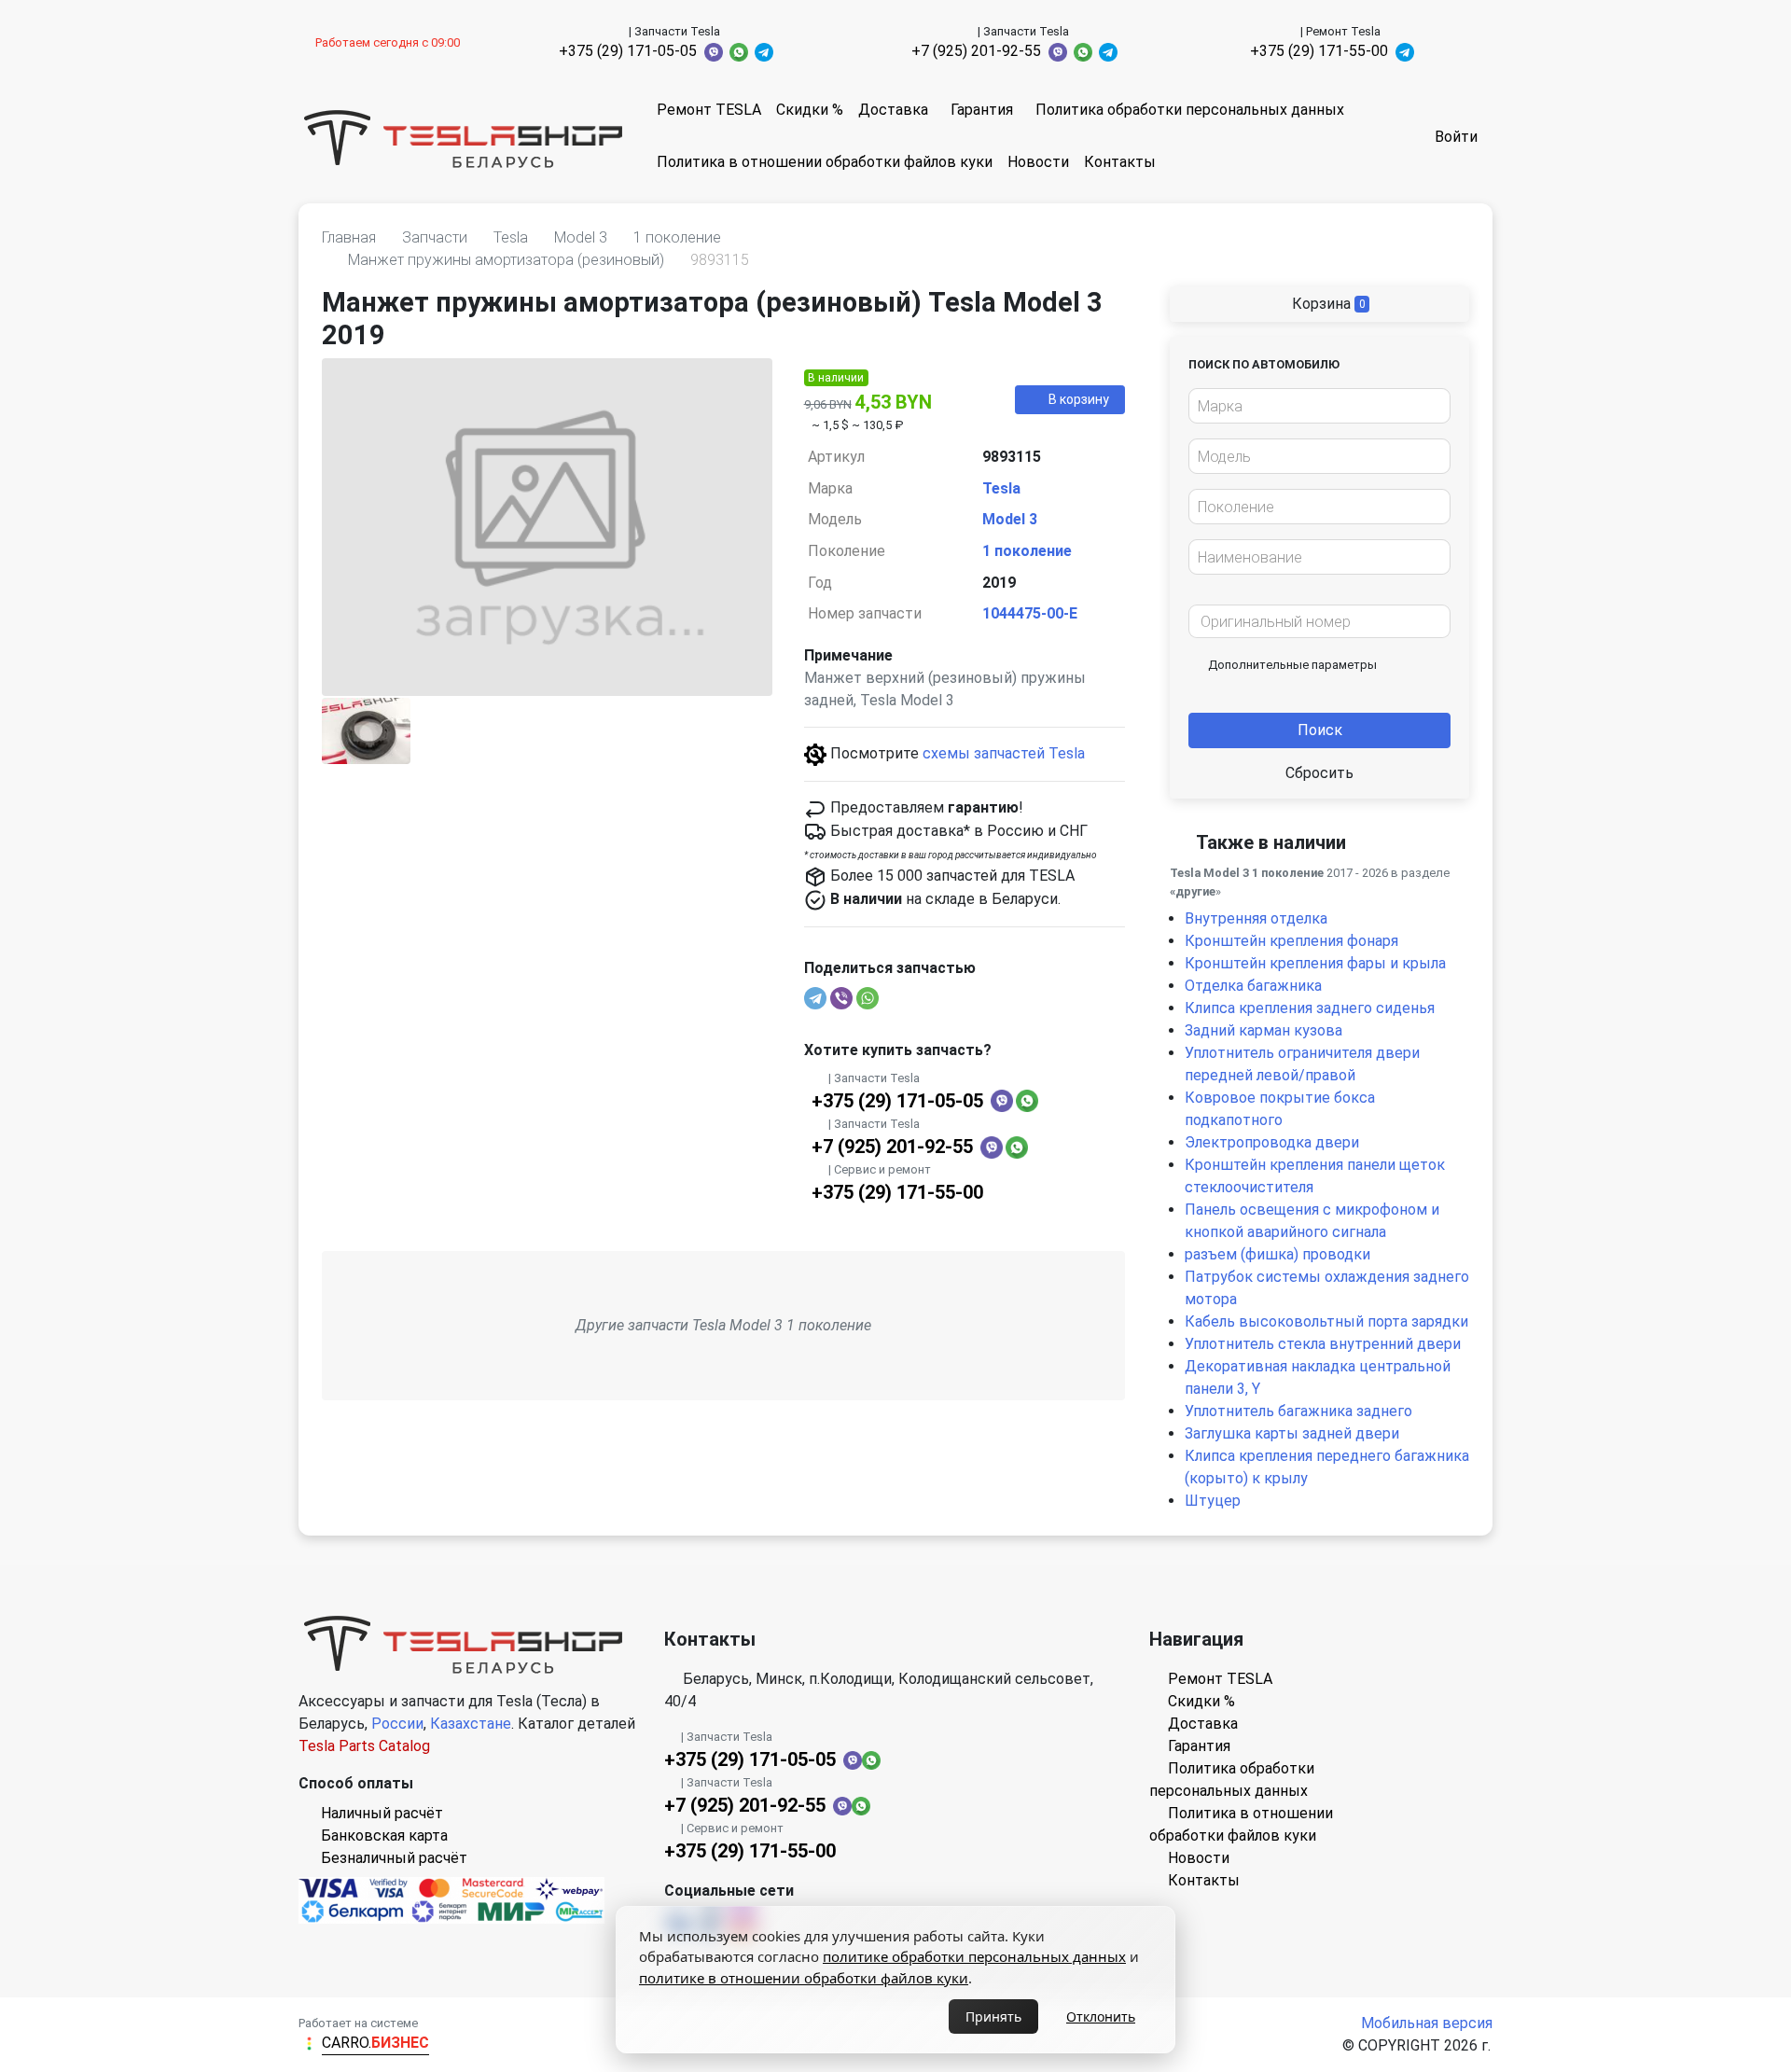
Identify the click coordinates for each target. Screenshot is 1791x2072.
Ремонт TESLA (709, 110)
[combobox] (1319, 406)
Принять (993, 2016)
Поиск (1320, 730)
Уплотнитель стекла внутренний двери (1323, 1344)
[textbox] (1314, 407)
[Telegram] (815, 998)
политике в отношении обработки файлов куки (804, 1978)
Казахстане (471, 1724)
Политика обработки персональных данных (1190, 110)
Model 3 (1010, 519)
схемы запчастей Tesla (1004, 753)
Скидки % (810, 110)
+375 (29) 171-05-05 (628, 51)
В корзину (1079, 399)
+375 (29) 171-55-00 (1319, 51)
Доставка (893, 110)
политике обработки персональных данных (974, 1956)
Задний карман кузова (1263, 1030)
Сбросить (1319, 773)
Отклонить (1101, 2016)
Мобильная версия (1427, 2023)
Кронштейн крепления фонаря (1291, 941)
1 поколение (1027, 551)
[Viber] (841, 998)
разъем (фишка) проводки (1277, 1254)
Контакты (1120, 162)
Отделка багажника (1253, 986)
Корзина (1327, 304)
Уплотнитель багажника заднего (1298, 1411)
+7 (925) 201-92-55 (976, 51)
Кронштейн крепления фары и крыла (1315, 963)
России (397, 1724)
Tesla (1001, 488)
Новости (1038, 162)
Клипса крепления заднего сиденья (1310, 1008)
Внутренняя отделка (1256, 918)
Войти (1456, 137)
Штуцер (1213, 1501)
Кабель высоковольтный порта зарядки (1326, 1321)
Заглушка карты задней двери (1292, 1433)
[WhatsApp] (868, 998)
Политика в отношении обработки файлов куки (825, 162)
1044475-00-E (1030, 613)
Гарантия (982, 110)
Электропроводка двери (1272, 1142)
